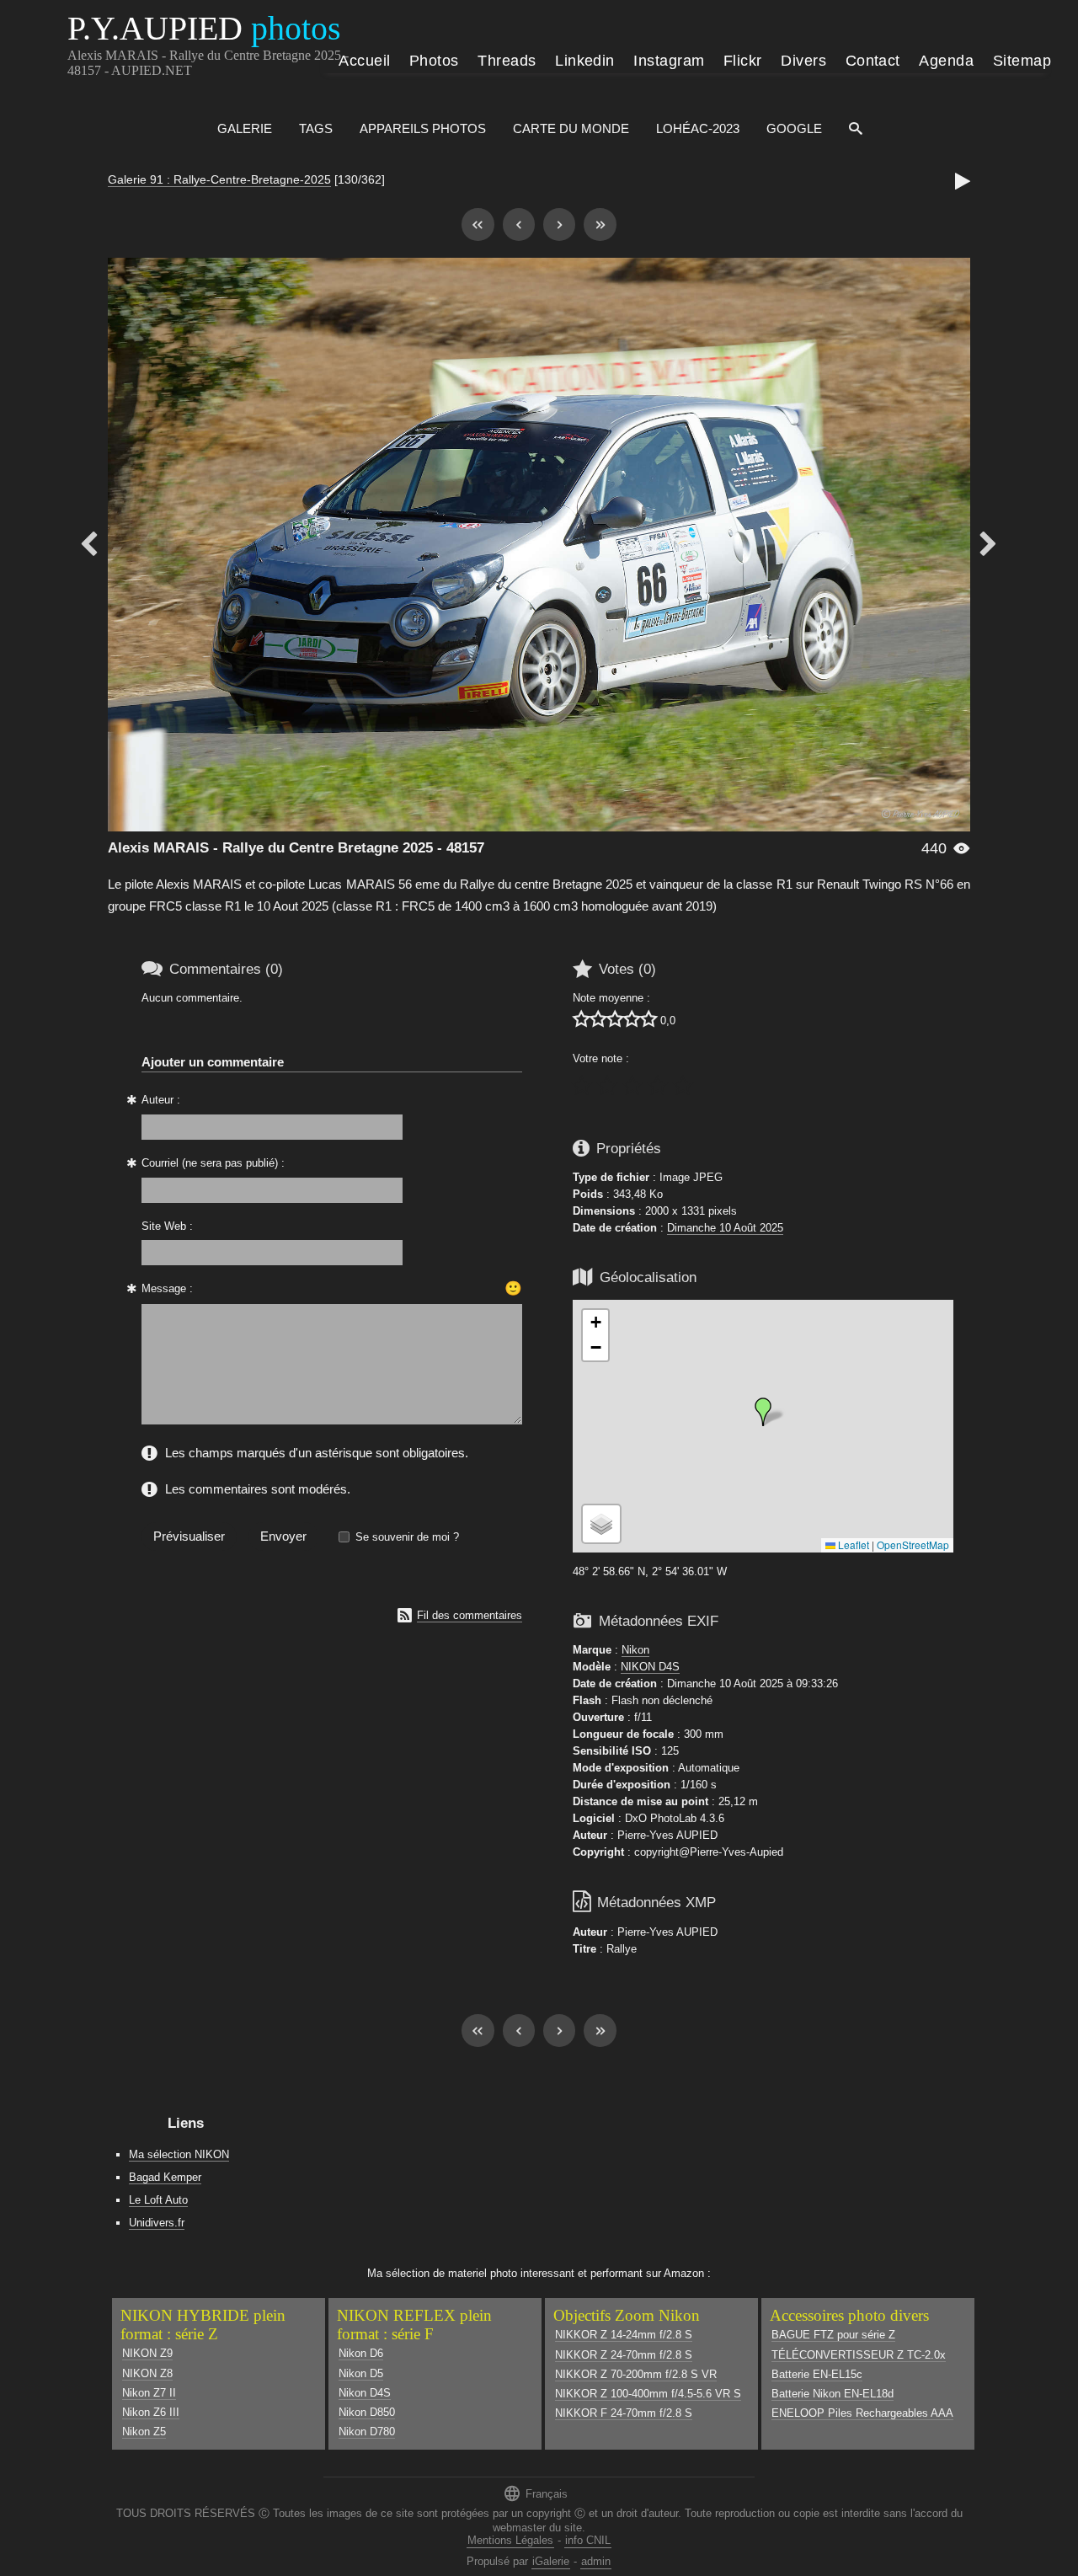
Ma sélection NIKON (179, 2154)
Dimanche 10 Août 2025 (725, 1228)
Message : (167, 1288)
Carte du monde (571, 128)
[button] (763, 1412)
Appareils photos (423, 128)
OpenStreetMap (913, 1545)
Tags (316, 128)
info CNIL (588, 2540)
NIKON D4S (650, 1667)
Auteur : (161, 1100)
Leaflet (852, 1545)
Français (535, 2493)
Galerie (245, 128)
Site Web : (167, 1226)
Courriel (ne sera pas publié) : (213, 1163)
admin (596, 2561)
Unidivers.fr (157, 2223)
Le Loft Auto (158, 2200)
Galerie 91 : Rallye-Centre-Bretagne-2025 (219, 179)
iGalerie (551, 2561)
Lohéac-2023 (698, 128)
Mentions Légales (510, 2540)
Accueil (364, 61)
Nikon (635, 1650)
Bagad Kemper (165, 2177)
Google (794, 128)
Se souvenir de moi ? (407, 1537)
